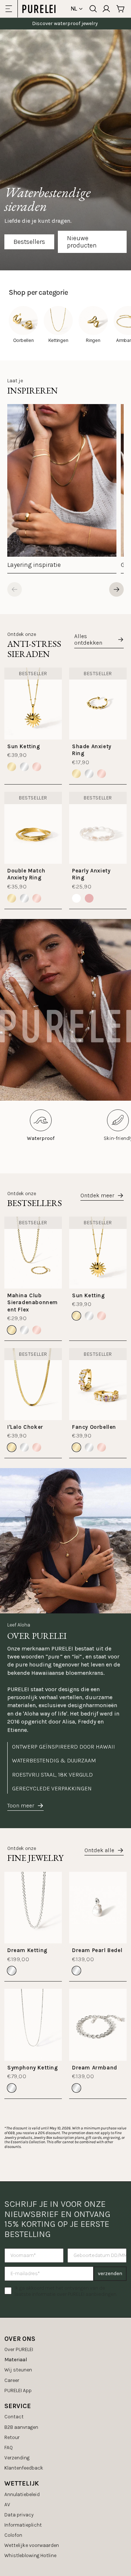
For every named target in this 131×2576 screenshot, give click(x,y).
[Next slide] (116, 589)
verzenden (110, 2273)
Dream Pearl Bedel (97, 1950)
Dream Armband (95, 2068)
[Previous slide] (15, 589)
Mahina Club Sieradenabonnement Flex (33, 1303)
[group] (62, 489)
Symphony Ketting (33, 2068)
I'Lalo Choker (25, 1427)
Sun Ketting (24, 746)
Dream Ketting (27, 1950)
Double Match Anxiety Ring (26, 874)
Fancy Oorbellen (94, 1427)
